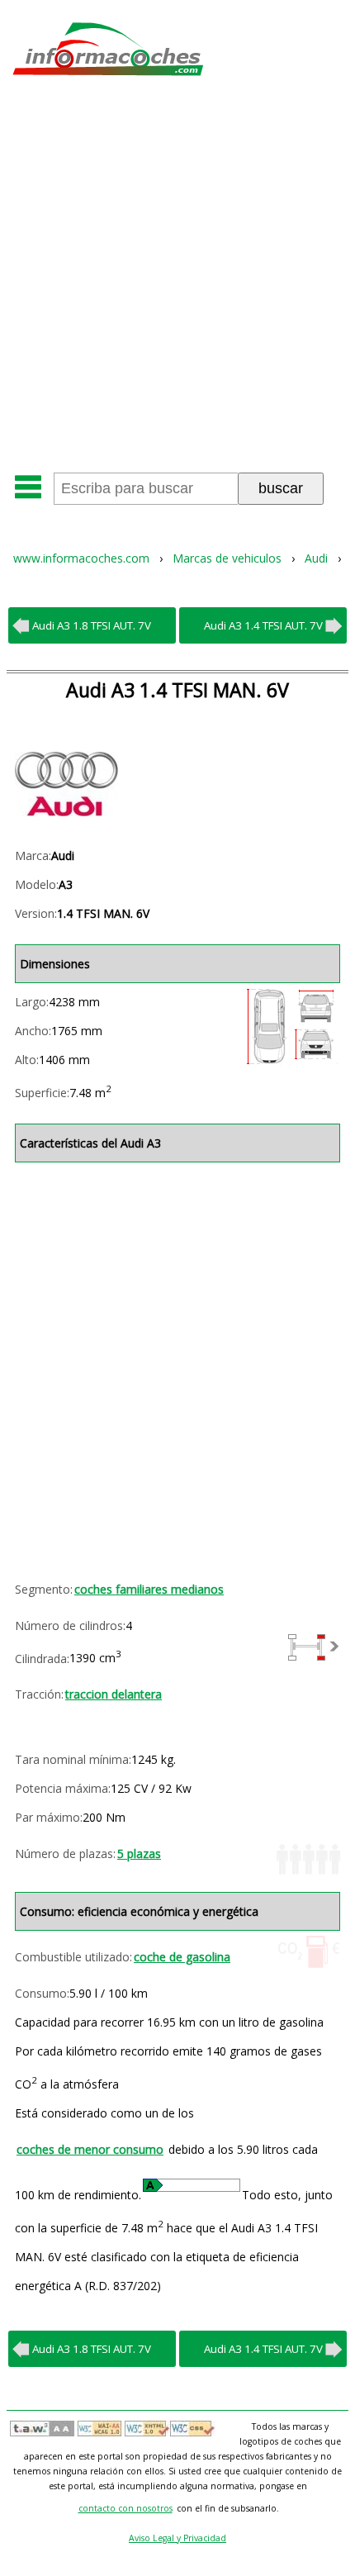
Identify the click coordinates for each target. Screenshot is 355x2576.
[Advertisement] (177, 280)
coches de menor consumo (90, 2149)
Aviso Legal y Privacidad (177, 2538)
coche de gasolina (182, 1957)
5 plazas (139, 1854)
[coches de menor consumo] (192, 2185)
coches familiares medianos (149, 1589)
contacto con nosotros (125, 2508)
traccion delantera (114, 1694)
